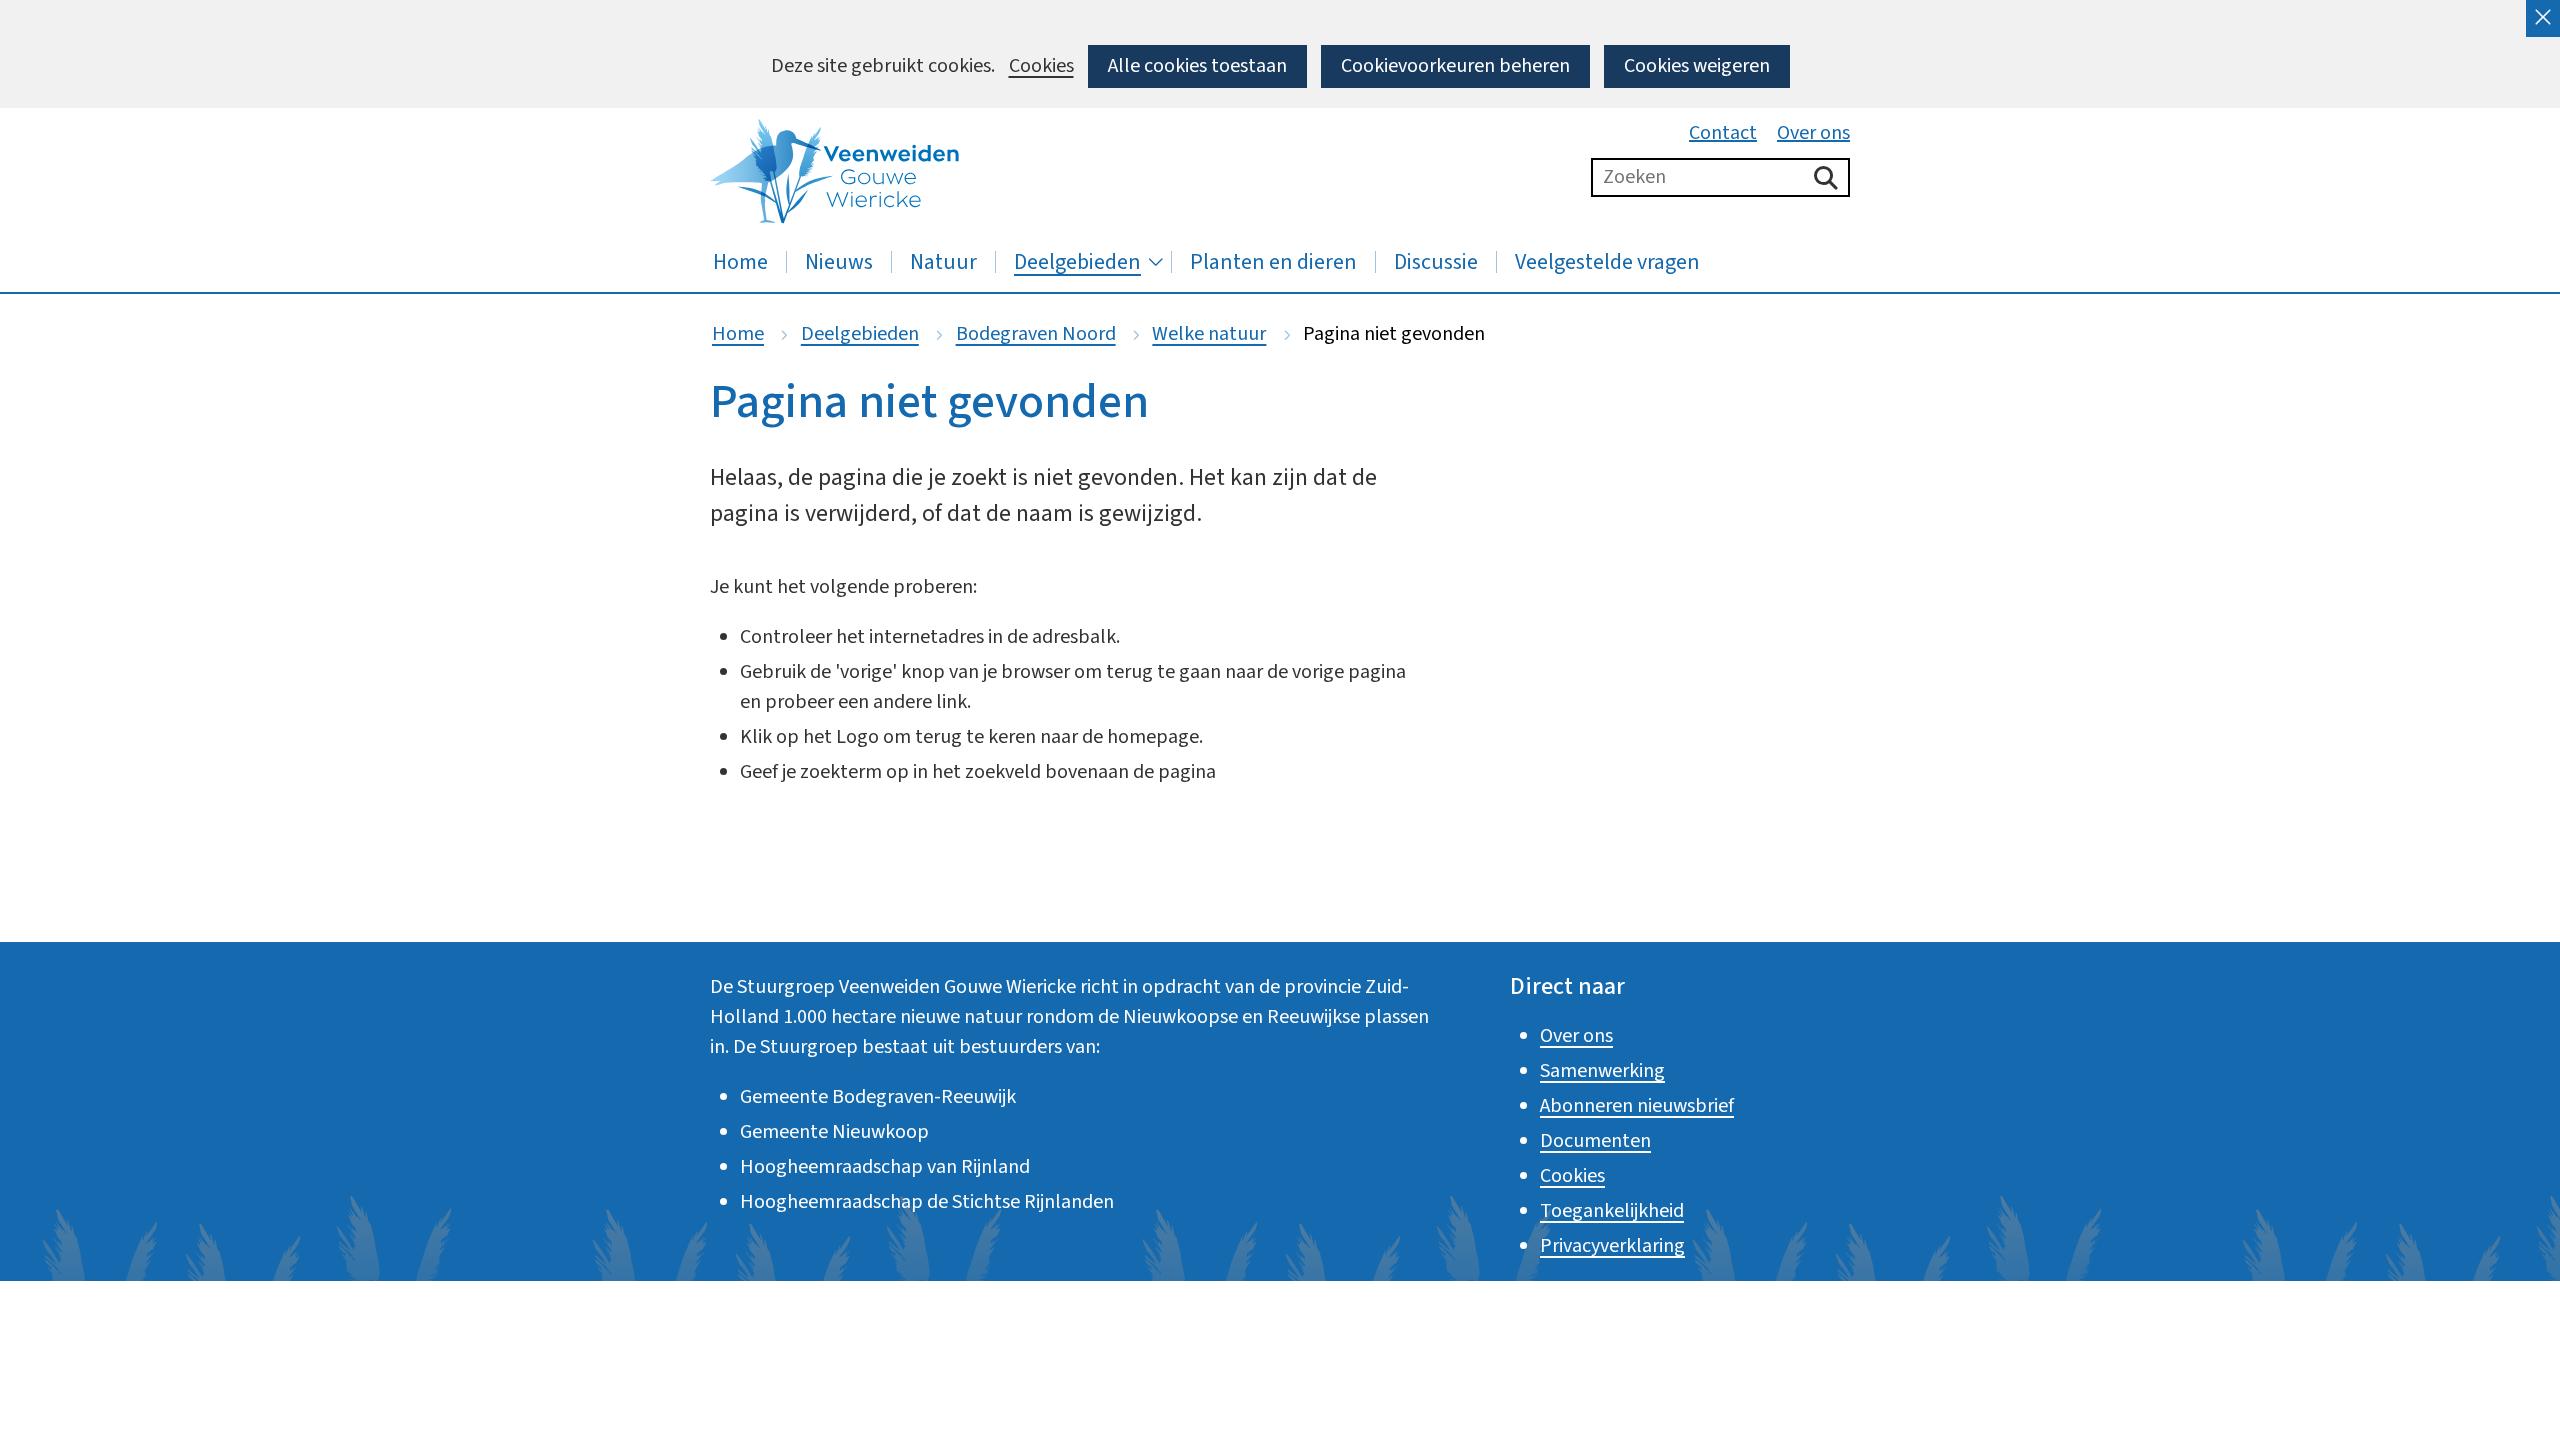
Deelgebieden (1077, 262)
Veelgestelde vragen (1607, 262)
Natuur (943, 262)
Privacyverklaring (1612, 1246)
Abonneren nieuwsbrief (1637, 1106)
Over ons (1813, 133)
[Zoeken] (1826, 177)
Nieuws (839, 262)
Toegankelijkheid (1612, 1211)
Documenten (1595, 1141)
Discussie (1436, 262)
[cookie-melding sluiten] (2543, 18)
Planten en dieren (1273, 262)
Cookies (1041, 66)
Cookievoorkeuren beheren (1455, 66)
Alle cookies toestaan (1197, 66)
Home (740, 262)
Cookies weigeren (1697, 66)
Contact (1723, 133)
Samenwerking (1602, 1071)
